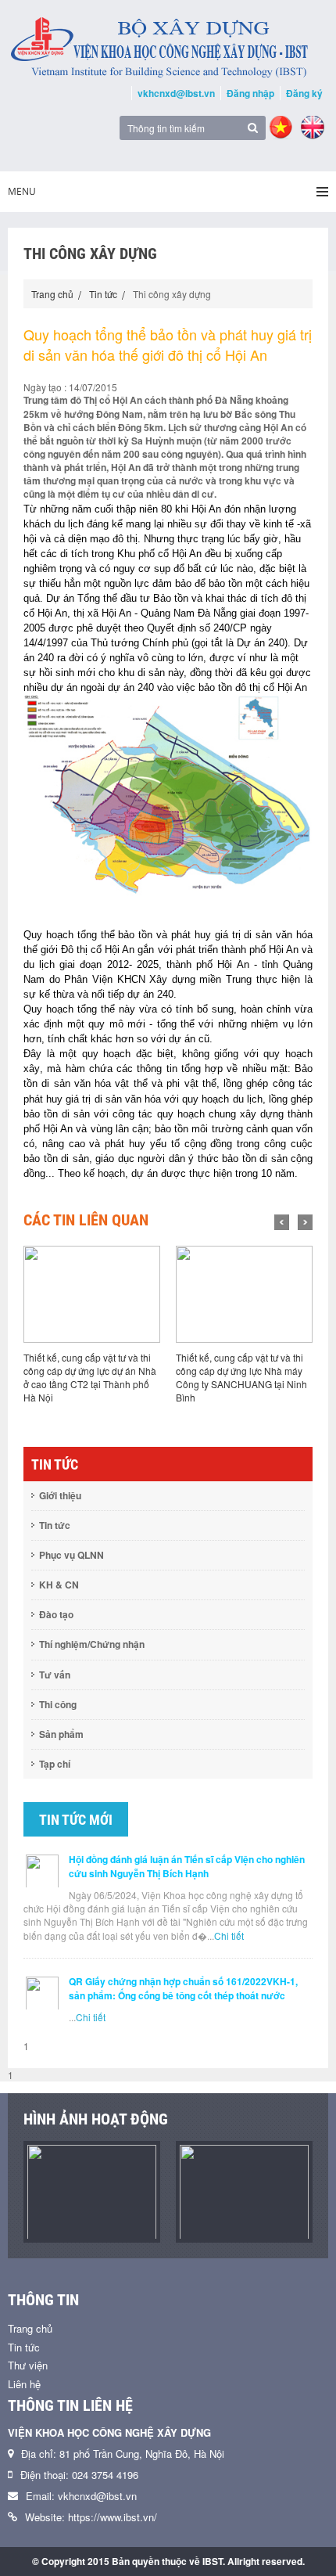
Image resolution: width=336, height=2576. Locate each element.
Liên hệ (24, 2384)
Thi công (58, 1704)
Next (305, 1222)
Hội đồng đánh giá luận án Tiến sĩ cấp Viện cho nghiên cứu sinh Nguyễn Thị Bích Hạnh (187, 1866)
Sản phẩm (61, 1734)
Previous (282, 1222)
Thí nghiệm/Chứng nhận (92, 1644)
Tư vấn (55, 1675)
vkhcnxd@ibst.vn (176, 93)
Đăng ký (304, 93)
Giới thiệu (60, 1495)
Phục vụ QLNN (71, 1555)
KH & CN (59, 1585)
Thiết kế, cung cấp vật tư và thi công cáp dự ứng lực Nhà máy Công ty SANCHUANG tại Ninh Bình (241, 1377)
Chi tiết (229, 1936)
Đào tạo (56, 1614)
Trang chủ (52, 294)
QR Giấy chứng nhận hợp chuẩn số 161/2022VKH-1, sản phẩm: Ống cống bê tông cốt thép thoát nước (183, 1988)
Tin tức (103, 294)
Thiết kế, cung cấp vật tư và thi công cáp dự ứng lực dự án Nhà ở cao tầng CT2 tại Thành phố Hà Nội (90, 1377)
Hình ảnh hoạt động (96, 2119)
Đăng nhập (250, 93)
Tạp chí (55, 1764)
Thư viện (28, 2365)
